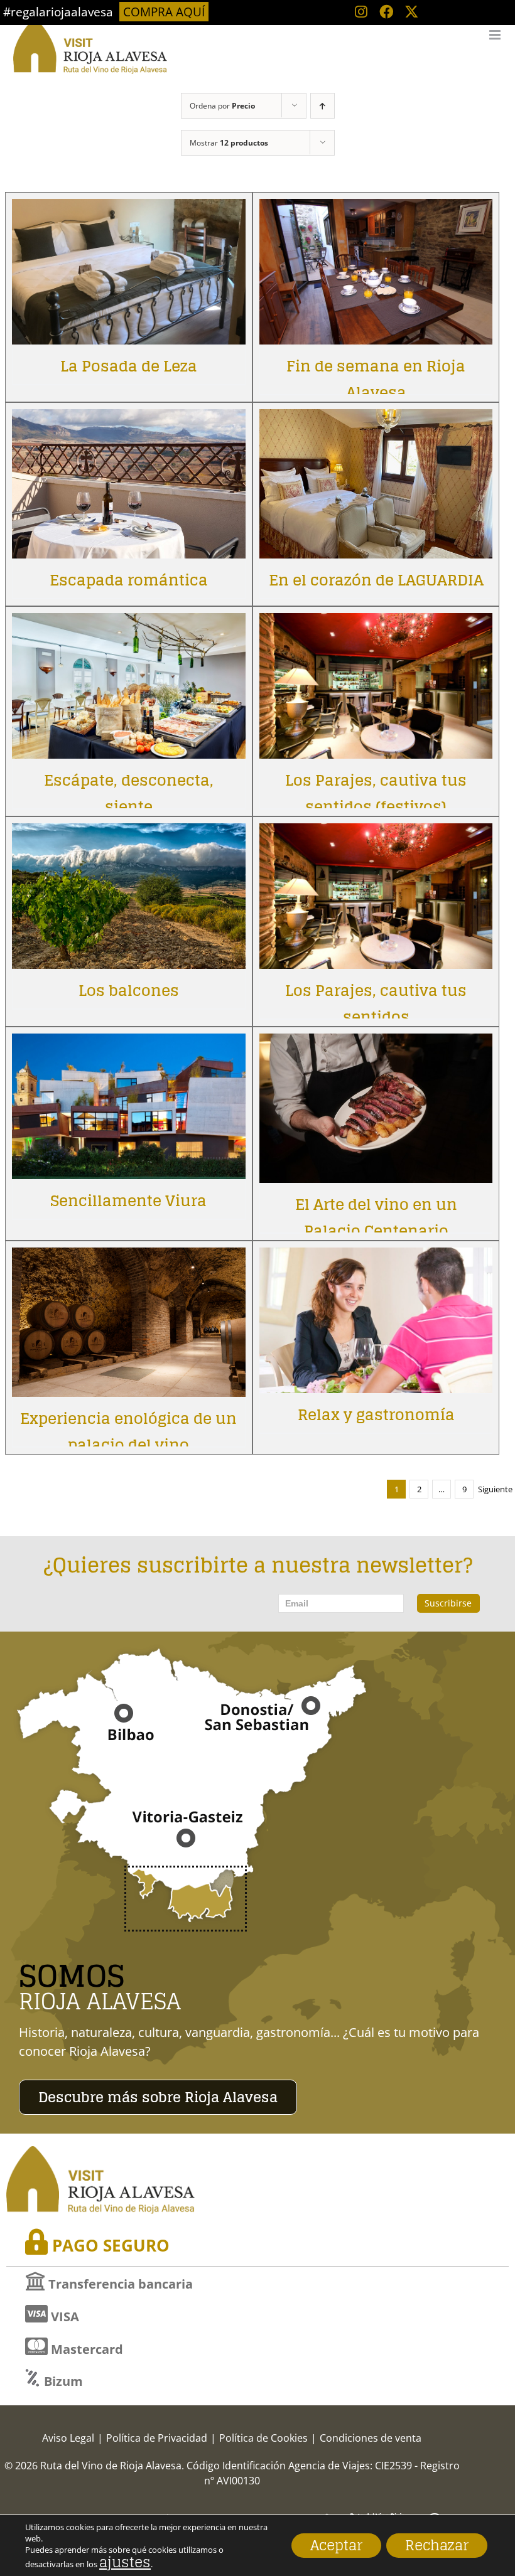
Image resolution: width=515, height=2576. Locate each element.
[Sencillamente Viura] (129, 1043)
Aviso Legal (68, 2438)
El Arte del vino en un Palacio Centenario (376, 1218)
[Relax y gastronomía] (376, 1257)
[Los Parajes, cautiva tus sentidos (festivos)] (376, 622)
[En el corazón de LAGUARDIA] (376, 418)
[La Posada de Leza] (129, 208)
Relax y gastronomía (376, 1415)
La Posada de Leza (129, 366)
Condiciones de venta (371, 2438)
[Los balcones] (129, 832)
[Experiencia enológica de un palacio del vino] (129, 1257)
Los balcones (129, 991)
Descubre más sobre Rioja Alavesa (158, 2097)
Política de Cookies (263, 2438)
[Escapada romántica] (129, 418)
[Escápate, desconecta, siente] (129, 622)
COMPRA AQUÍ (164, 12)
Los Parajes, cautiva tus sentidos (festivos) (376, 794)
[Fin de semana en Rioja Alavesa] (376, 208)
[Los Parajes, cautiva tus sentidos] (376, 832)
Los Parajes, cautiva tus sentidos (376, 1004)
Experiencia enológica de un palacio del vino (128, 1432)
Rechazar (437, 2545)
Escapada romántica (129, 580)
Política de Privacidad (157, 2438)
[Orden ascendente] (323, 106)
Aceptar (336, 2545)
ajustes (125, 2562)
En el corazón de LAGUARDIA (376, 580)
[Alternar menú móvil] (496, 35)
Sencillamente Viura (128, 1201)
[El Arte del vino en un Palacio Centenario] (376, 1043)
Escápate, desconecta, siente (129, 794)
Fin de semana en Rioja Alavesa (376, 379)
